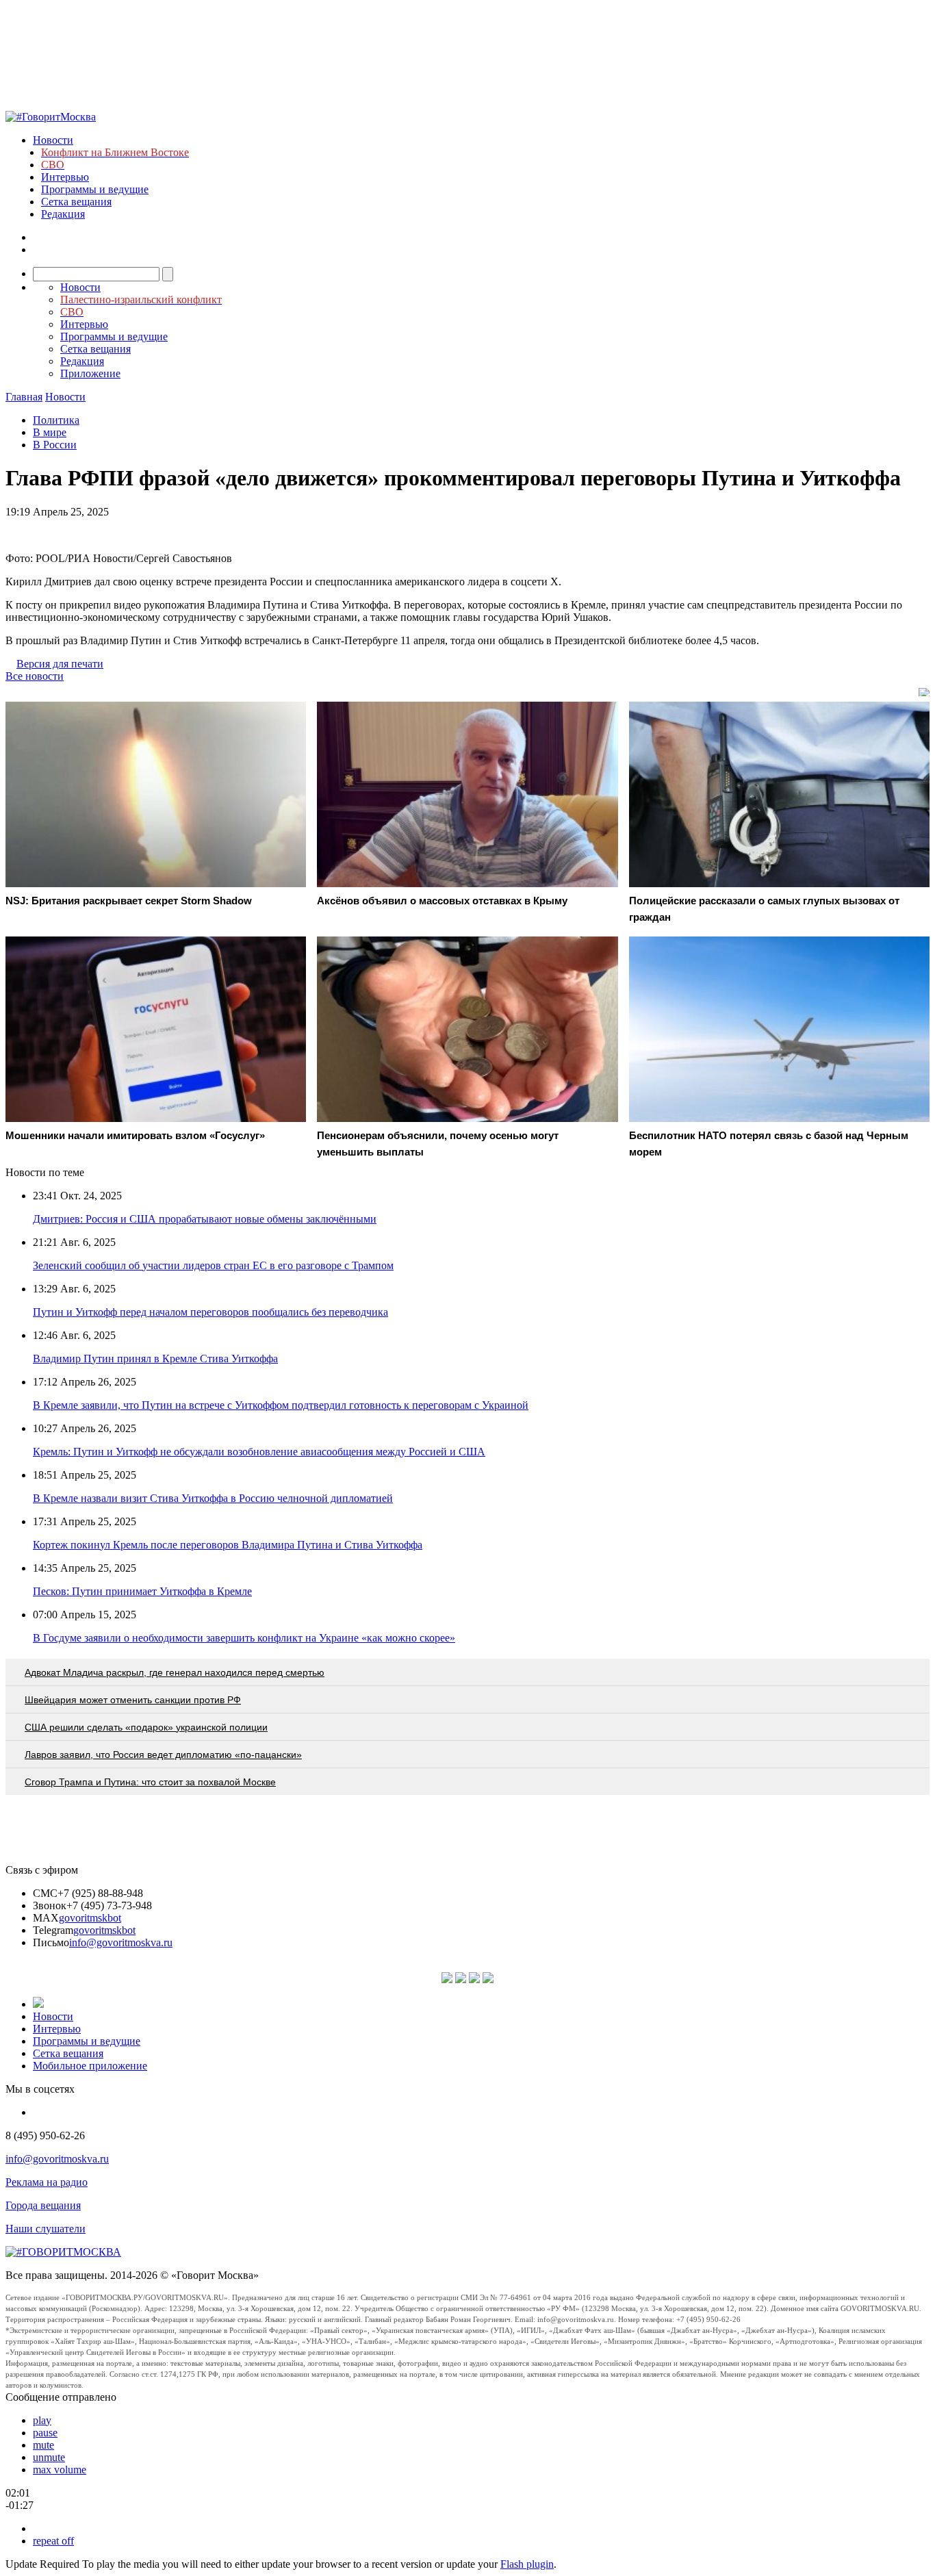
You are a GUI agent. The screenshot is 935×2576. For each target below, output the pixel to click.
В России (55, 445)
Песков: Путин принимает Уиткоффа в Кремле (142, 1591)
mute (43, 2445)
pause (45, 2433)
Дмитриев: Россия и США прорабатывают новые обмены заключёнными (205, 1219)
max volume (60, 2470)
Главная (24, 397)
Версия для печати (60, 664)
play (42, 2420)
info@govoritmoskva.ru (121, 1942)
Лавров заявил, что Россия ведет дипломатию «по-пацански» (163, 1755)
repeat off (53, 2541)
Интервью (65, 177)
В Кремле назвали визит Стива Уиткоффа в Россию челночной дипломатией (213, 1498)
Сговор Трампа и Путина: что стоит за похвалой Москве (150, 1782)
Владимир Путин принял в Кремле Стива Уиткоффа (155, 1359)
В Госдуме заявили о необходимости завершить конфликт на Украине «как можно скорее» (244, 1638)
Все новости (35, 676)
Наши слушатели (46, 2229)
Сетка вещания (76, 202)
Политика (56, 420)
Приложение (90, 373)
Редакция (63, 214)
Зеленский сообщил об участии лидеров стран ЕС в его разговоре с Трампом (213, 1265)
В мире (50, 432)
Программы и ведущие (95, 189)
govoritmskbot (90, 1918)
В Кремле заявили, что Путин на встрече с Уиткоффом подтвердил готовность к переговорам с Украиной (281, 1405)
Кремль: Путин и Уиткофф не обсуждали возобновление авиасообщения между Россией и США (259, 1452)
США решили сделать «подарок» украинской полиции (146, 1727)
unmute (49, 2457)
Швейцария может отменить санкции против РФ (133, 1700)
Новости (53, 140)
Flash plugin (527, 2564)
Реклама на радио (47, 2182)
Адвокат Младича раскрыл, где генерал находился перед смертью (175, 1672)
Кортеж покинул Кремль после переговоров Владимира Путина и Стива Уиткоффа (228, 1545)
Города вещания (43, 2205)
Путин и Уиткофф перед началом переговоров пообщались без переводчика (210, 1312)
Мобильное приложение (90, 2066)
